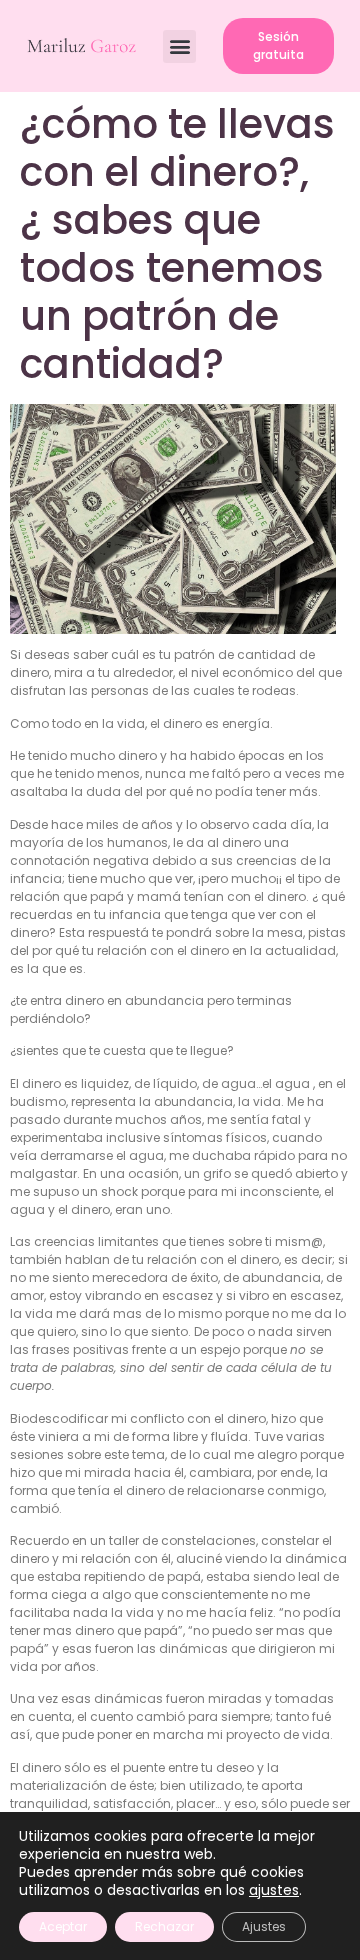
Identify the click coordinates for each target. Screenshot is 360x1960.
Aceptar (63, 1926)
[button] (179, 46)
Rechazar (164, 1926)
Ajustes (264, 1926)
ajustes (274, 1890)
